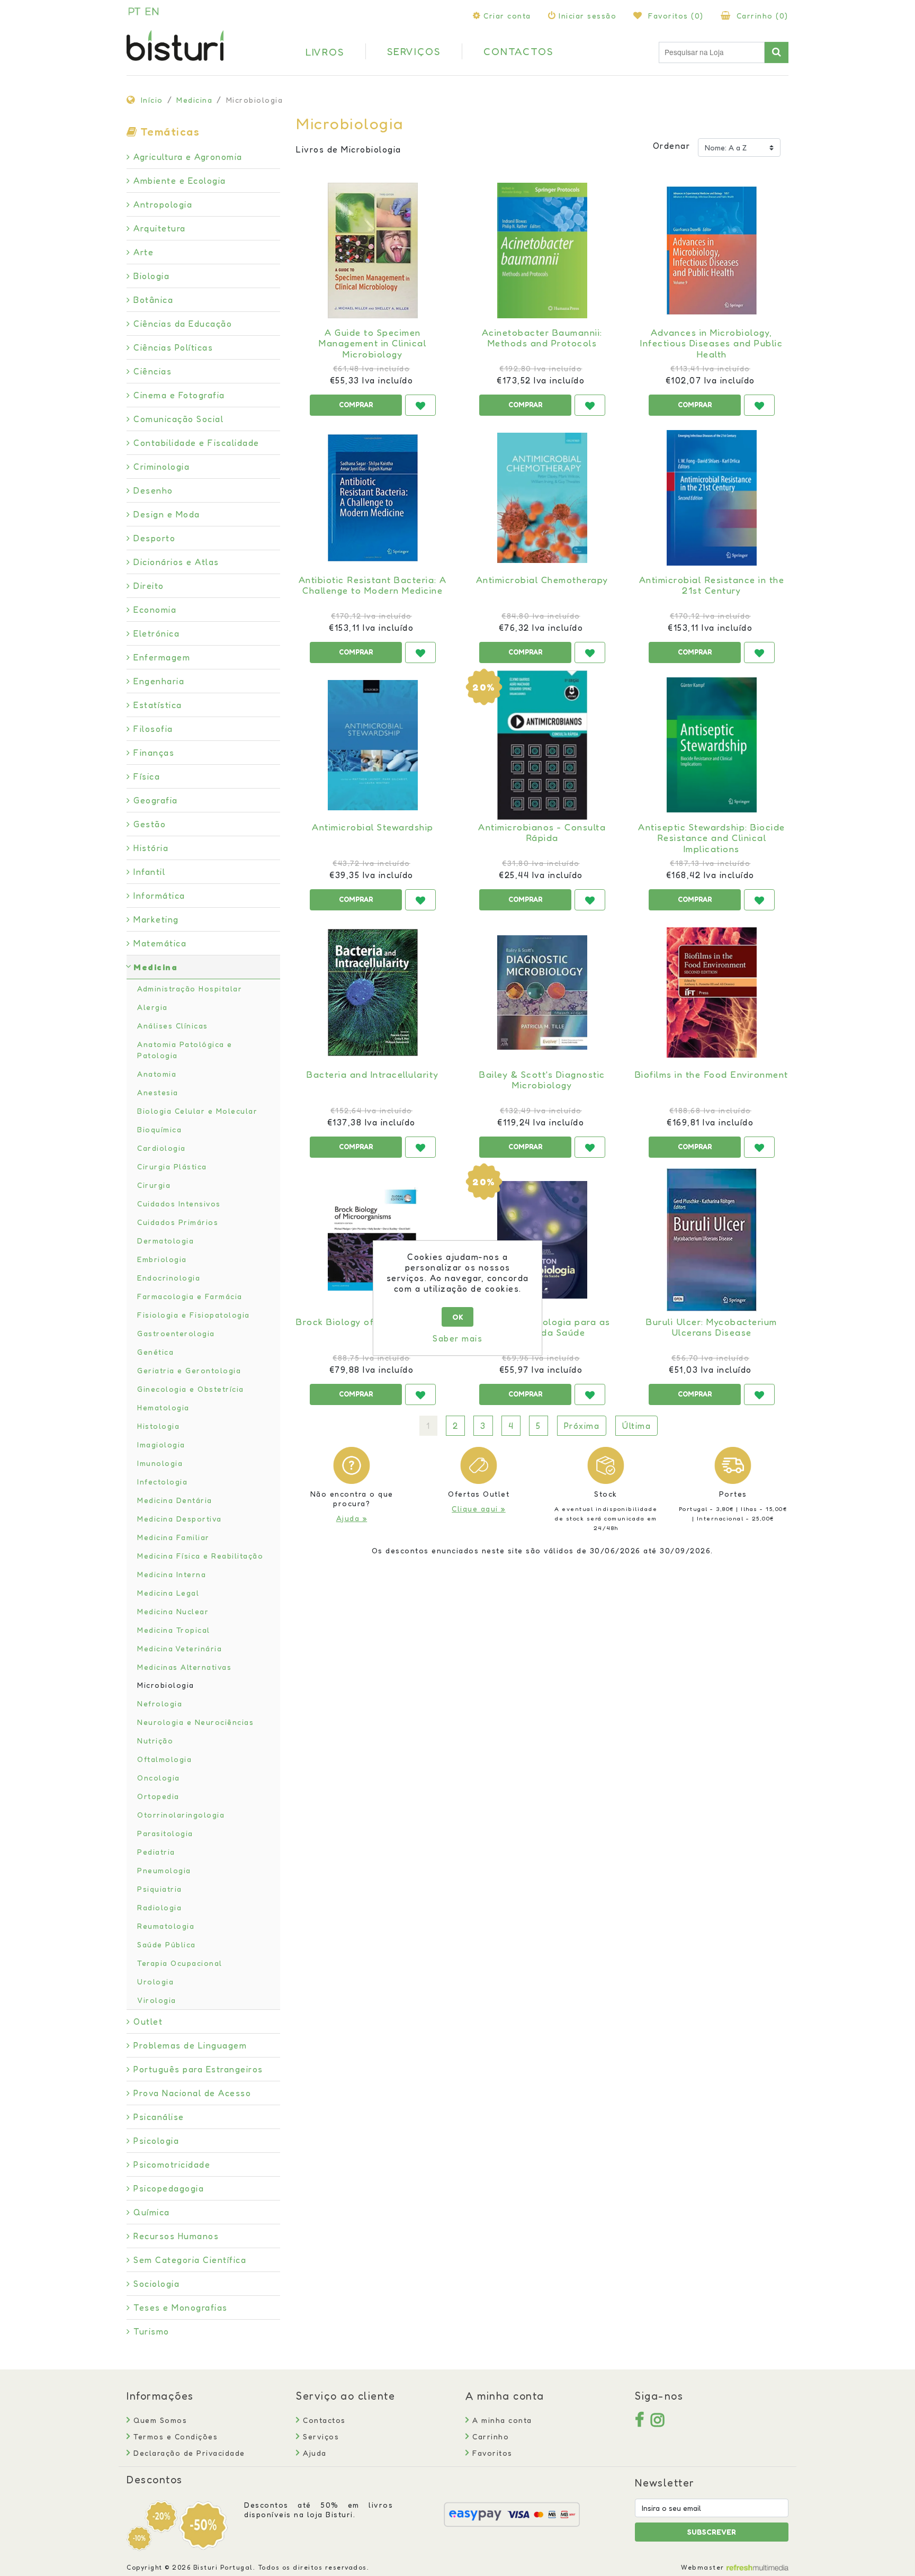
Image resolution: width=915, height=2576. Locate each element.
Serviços (320, 2436)
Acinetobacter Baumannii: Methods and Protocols (542, 338)
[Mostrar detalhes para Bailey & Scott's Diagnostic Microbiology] (542, 992)
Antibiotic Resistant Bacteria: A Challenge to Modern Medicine (373, 585)
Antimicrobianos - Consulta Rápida (542, 833)
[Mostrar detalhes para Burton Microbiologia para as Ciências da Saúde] (542, 1240)
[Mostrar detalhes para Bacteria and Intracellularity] (373, 992)
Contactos (323, 2420)
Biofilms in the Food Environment (712, 1075)
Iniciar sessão (587, 16)
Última (636, 1426)
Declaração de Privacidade (188, 2453)
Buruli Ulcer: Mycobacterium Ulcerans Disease (712, 1327)
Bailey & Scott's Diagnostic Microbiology (542, 1080)
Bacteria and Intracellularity (373, 1075)
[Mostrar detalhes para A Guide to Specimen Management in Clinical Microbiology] (373, 251)
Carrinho (489, 2436)
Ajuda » (352, 1518)
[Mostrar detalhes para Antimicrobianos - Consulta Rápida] (542, 745)
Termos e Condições (174, 2436)
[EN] (152, 11)
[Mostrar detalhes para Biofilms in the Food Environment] (712, 992)
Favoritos (491, 2453)
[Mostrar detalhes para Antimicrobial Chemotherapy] (542, 498)
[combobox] (712, 52)
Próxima (582, 1426)
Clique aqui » (479, 1509)
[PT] (134, 11)
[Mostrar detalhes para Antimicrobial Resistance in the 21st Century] (712, 498)
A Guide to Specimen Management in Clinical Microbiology (373, 343)
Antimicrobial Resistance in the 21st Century (712, 585)
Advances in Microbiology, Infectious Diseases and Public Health (711, 343)
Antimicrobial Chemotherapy (542, 580)
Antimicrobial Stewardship (373, 827)
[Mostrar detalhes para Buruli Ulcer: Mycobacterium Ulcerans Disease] (712, 1240)
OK (458, 1317)
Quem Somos (159, 2420)
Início (152, 100)
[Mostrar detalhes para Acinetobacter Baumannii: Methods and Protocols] (542, 251)
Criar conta (507, 16)
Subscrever (712, 2532)
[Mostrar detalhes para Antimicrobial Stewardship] (373, 745)
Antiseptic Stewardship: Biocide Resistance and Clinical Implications (712, 838)
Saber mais (457, 1338)
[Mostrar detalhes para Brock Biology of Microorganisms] (373, 1240)
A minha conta (501, 2420)
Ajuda (313, 2453)
